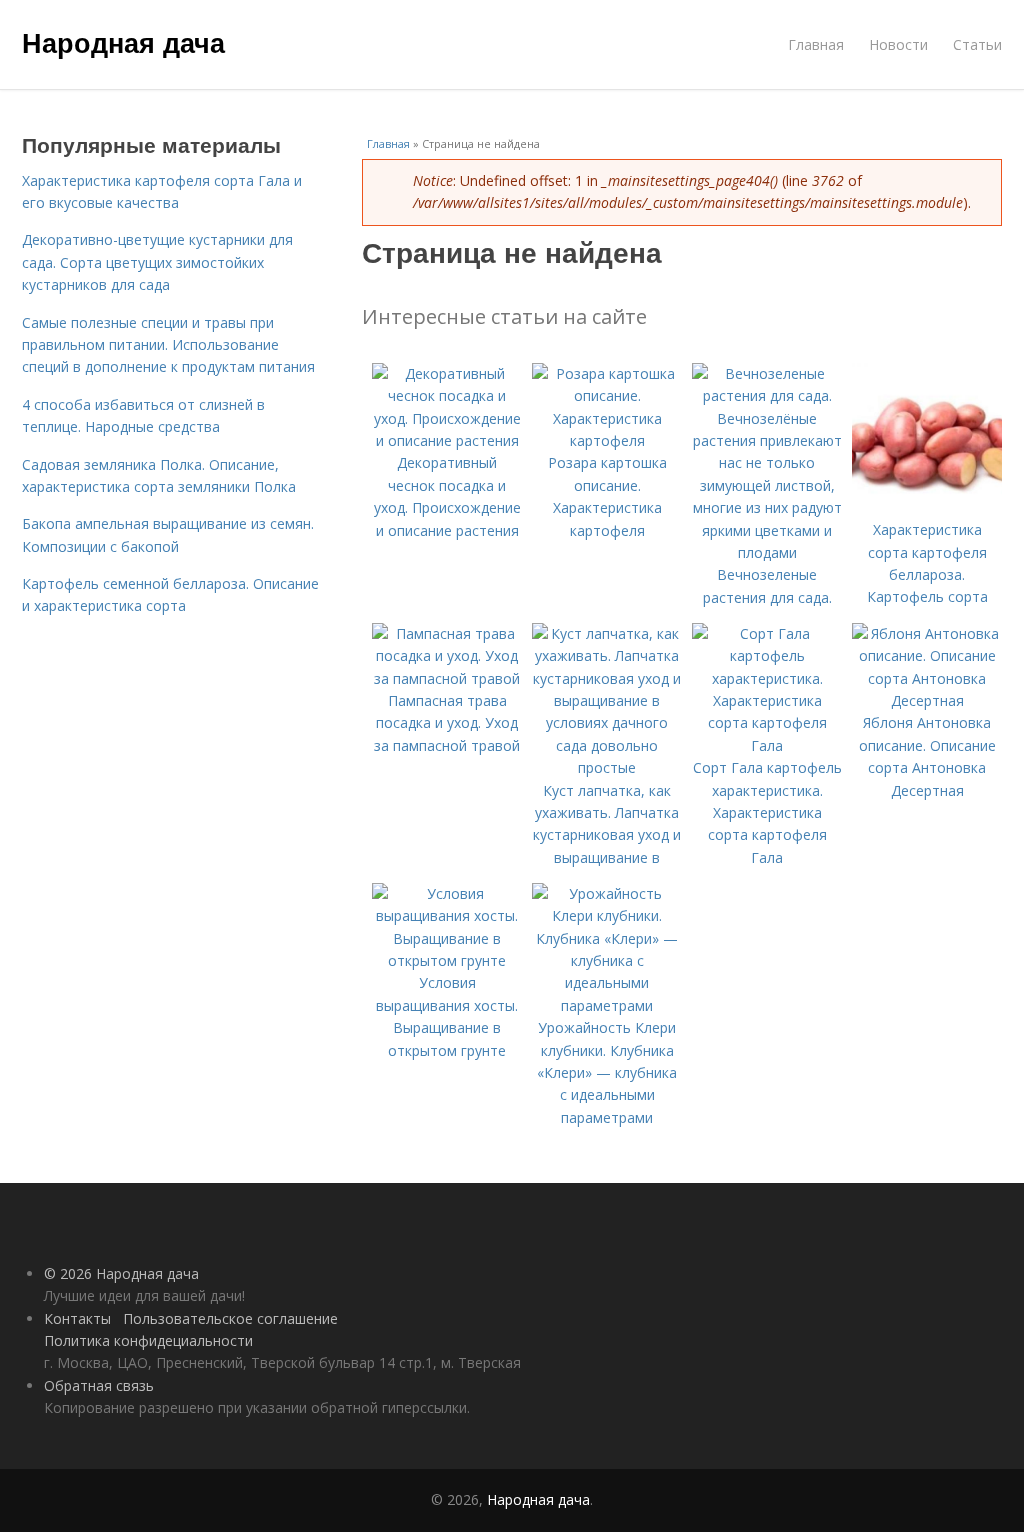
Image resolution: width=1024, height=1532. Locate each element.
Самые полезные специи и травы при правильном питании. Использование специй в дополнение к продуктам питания (168, 345)
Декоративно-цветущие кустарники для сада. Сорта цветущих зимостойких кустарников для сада (157, 262)
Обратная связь (99, 1385)
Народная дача (123, 42)
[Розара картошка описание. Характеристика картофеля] (607, 440)
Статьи (977, 44)
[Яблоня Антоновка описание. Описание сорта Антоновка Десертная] (927, 700)
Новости (898, 44)
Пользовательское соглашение (230, 1318)
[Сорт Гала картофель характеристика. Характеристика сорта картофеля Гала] (767, 745)
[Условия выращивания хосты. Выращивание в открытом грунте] (447, 960)
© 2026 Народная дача (121, 1273)
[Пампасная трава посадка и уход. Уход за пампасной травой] (447, 678)
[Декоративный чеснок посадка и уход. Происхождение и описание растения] (447, 440)
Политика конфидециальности (148, 1340)
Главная (816, 44)
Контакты (77, 1318)
